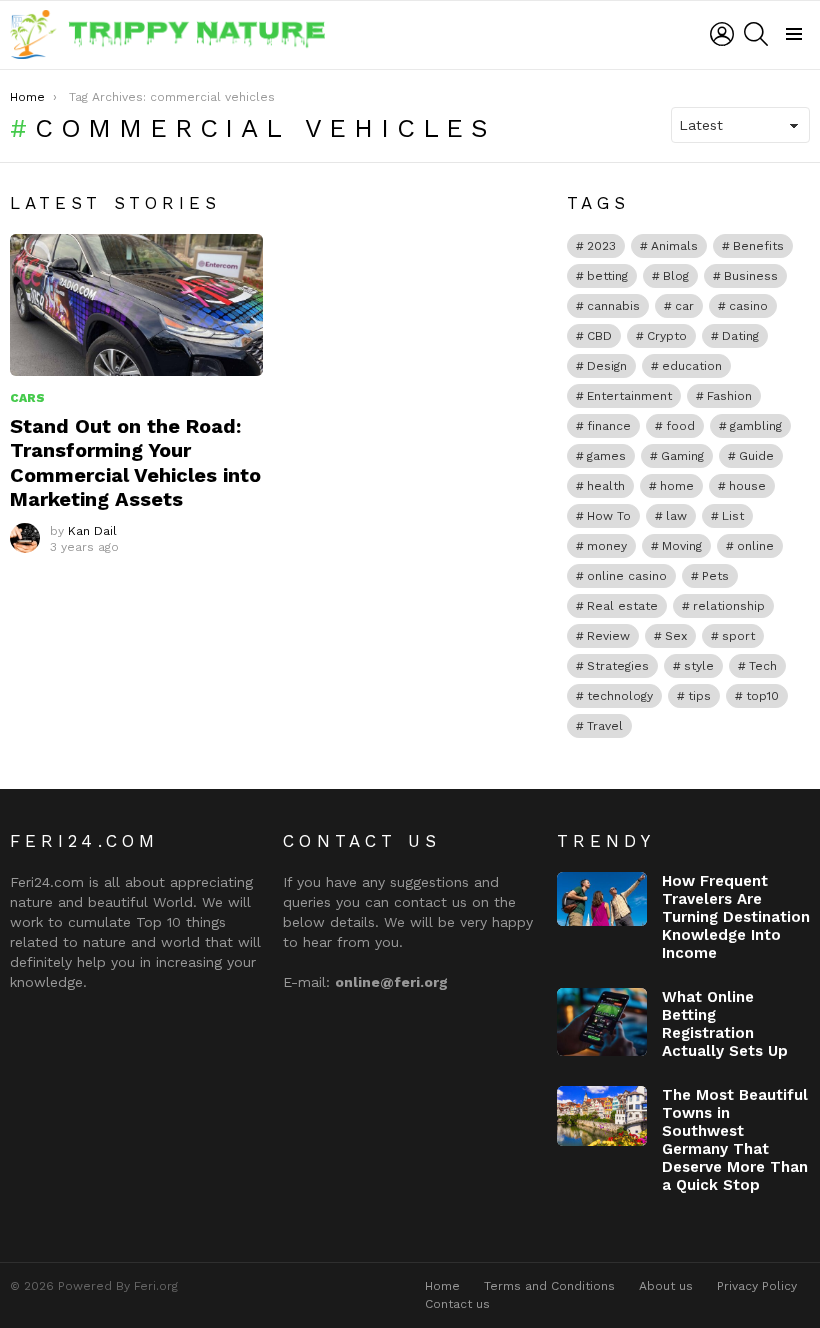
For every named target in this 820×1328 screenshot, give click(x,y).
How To (609, 516)
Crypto (667, 336)
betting (607, 276)
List (733, 516)
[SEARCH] (756, 34)
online (755, 546)
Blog (676, 276)
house (747, 486)
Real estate (622, 606)
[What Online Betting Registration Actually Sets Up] (602, 1022)
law (676, 516)
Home (442, 1286)
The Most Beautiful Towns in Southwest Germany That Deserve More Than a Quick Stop (735, 1140)
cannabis (613, 306)
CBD (599, 336)
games (606, 456)
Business (751, 276)
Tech (763, 666)
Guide (756, 456)
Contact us (457, 1304)
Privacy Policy (757, 1286)
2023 (601, 246)
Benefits (758, 246)
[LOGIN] (722, 34)
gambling (756, 426)
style (699, 666)
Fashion (729, 396)
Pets (715, 576)
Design (607, 366)
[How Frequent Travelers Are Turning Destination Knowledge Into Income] (602, 899)
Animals (674, 246)
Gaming (682, 456)
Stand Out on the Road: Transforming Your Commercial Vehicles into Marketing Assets (135, 462)
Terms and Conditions (549, 1286)
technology (620, 696)
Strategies (618, 666)
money (607, 546)
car (684, 306)
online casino (627, 576)
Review (608, 636)
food (680, 426)
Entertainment (629, 396)
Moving (682, 546)
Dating (740, 336)
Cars (27, 398)
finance (609, 426)
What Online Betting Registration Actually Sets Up (725, 1024)
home (677, 486)
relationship (729, 606)
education (692, 366)
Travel (605, 726)
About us (666, 1286)
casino (748, 306)
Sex (676, 636)
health (606, 486)
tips (699, 696)
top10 (762, 696)
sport (738, 636)
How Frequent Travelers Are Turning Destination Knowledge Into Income (736, 917)
